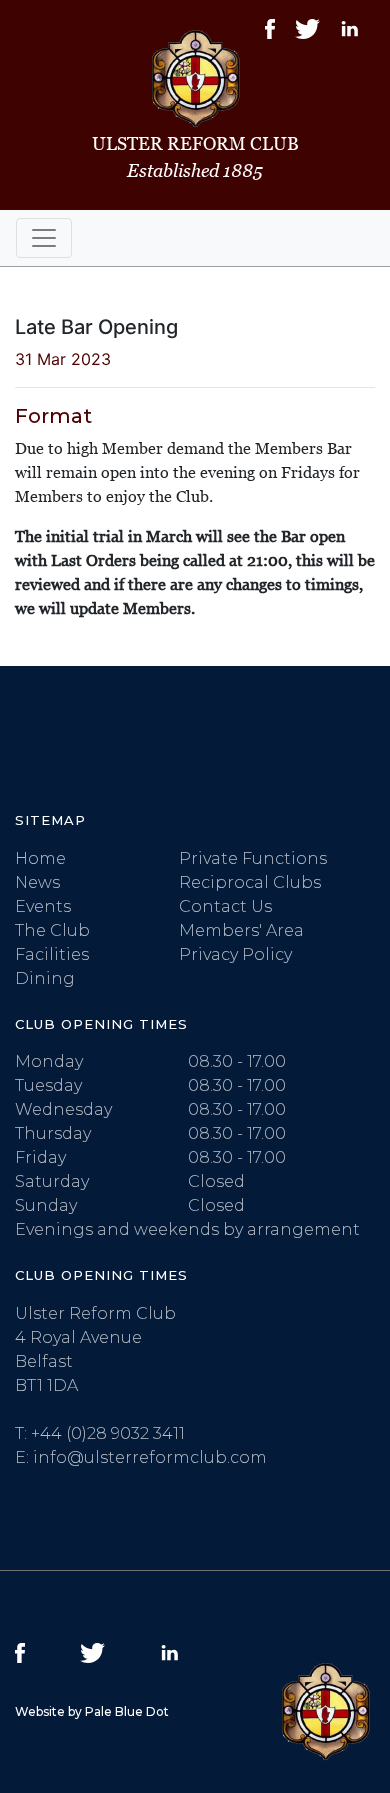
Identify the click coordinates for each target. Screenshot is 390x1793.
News (37, 882)
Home (40, 858)
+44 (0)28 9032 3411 (108, 1433)
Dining (45, 978)
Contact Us (225, 906)
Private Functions (253, 858)
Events (43, 906)
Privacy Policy (235, 954)
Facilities (52, 954)
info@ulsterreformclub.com (150, 1457)
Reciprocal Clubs (250, 882)
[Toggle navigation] (44, 238)
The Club (52, 930)
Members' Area (241, 930)
